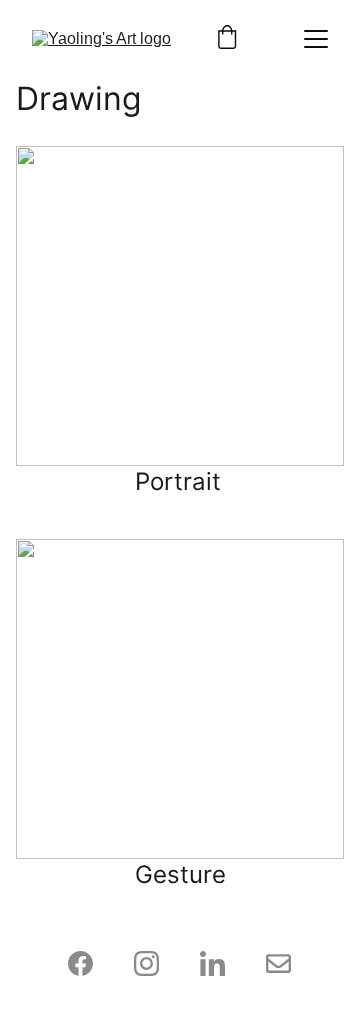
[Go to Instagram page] (156, 963)
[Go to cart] (227, 39)
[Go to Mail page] (278, 963)
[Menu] (316, 39)
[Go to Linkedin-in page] (222, 963)
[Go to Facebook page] (90, 963)
